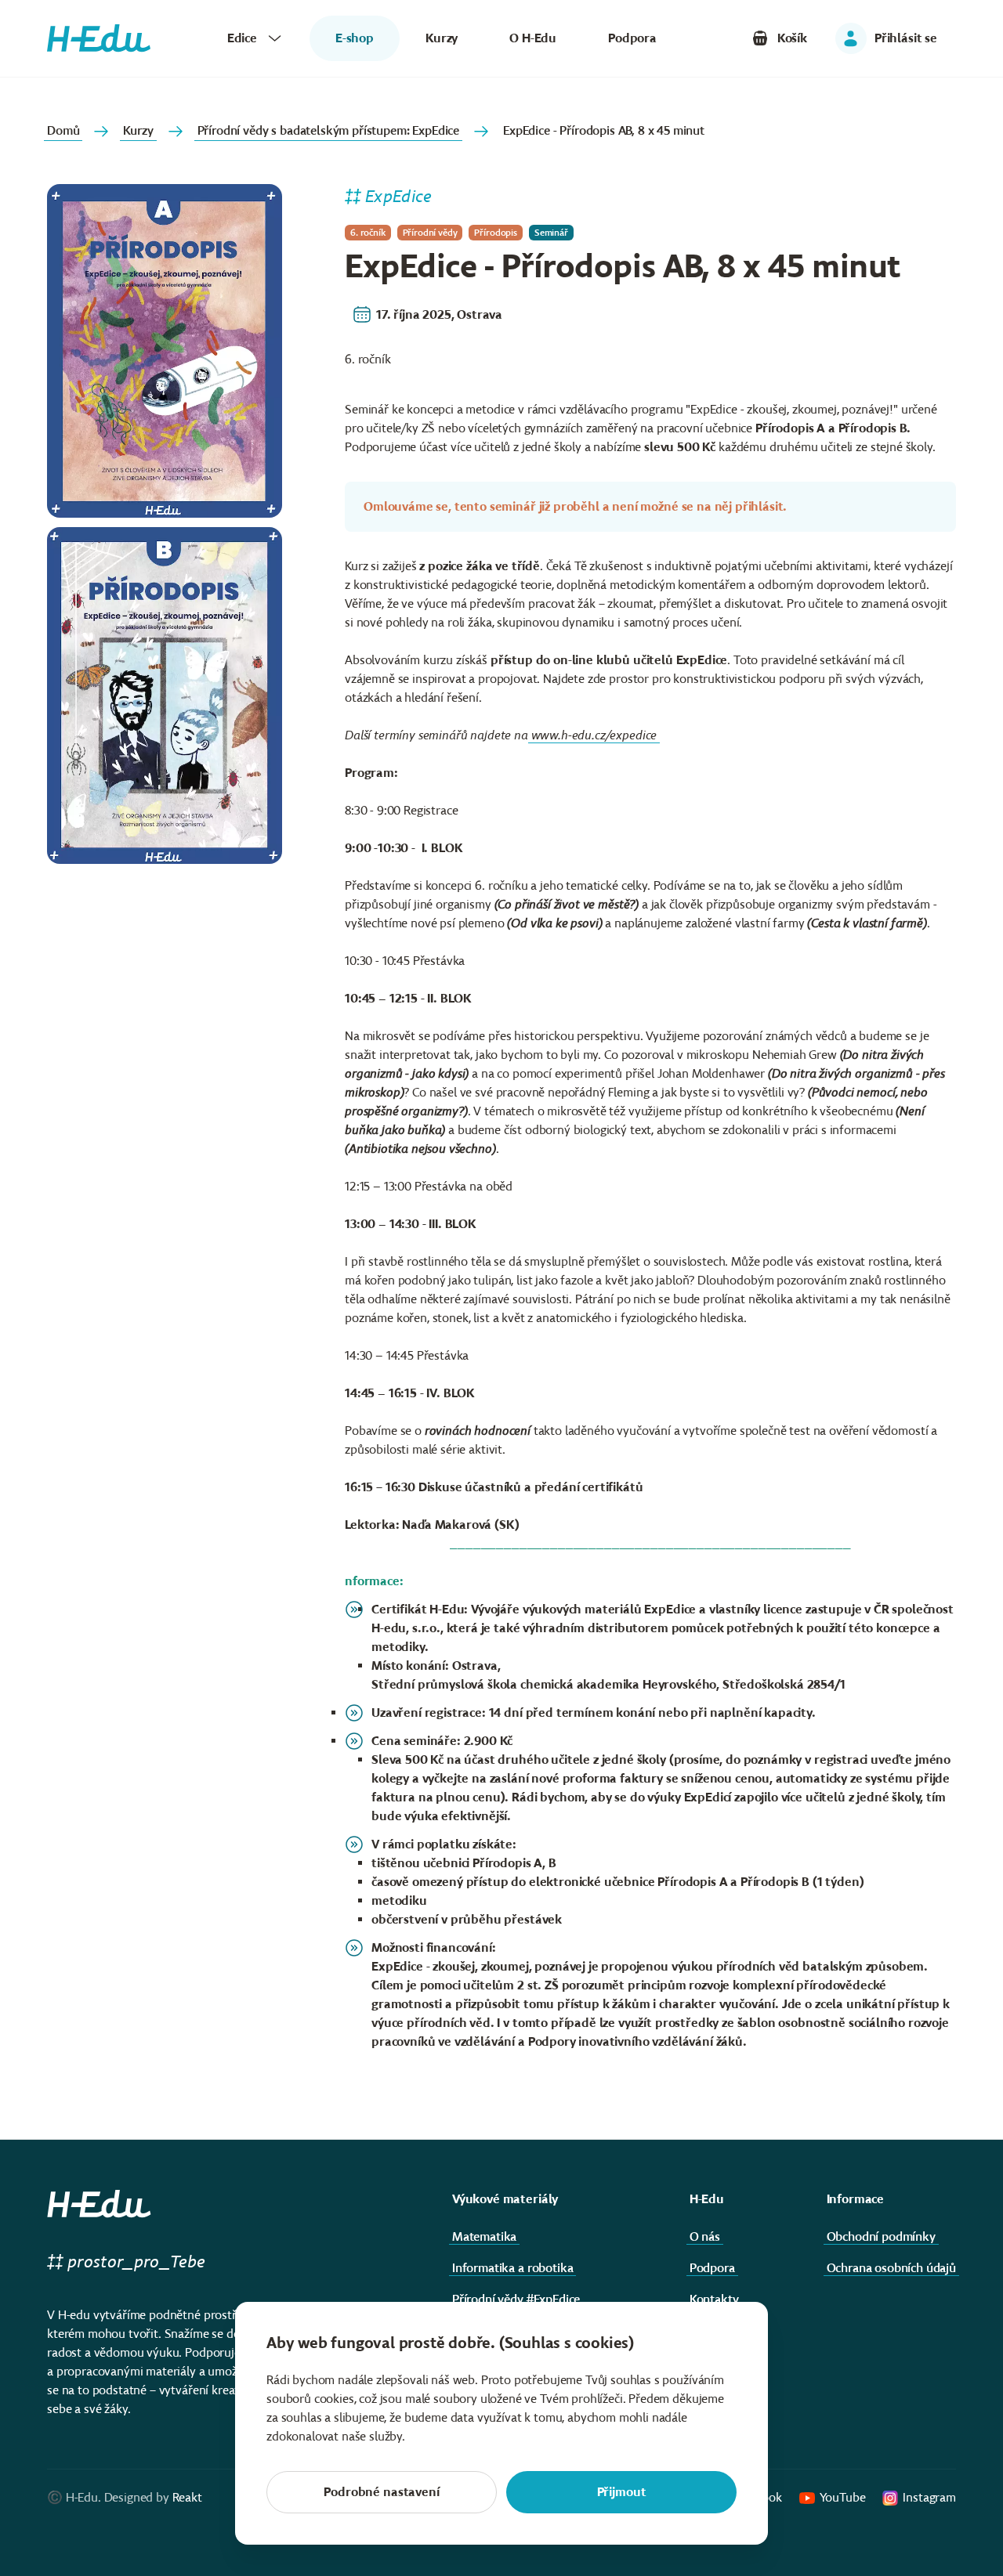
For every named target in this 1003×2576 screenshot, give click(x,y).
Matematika (484, 2236)
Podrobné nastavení (381, 2492)
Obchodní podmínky (881, 2236)
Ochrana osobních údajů (891, 2268)
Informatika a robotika (512, 2268)
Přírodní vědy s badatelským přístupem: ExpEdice (328, 130)
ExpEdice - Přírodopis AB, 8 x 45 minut (604, 130)
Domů (63, 130)
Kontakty (714, 2299)
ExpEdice (398, 196)
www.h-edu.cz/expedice (594, 735)
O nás (705, 2236)
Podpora (632, 38)
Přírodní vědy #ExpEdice (516, 2299)
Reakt (187, 2497)
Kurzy (442, 38)
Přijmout (622, 2492)
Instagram (929, 2497)
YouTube (843, 2497)
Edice (242, 38)
